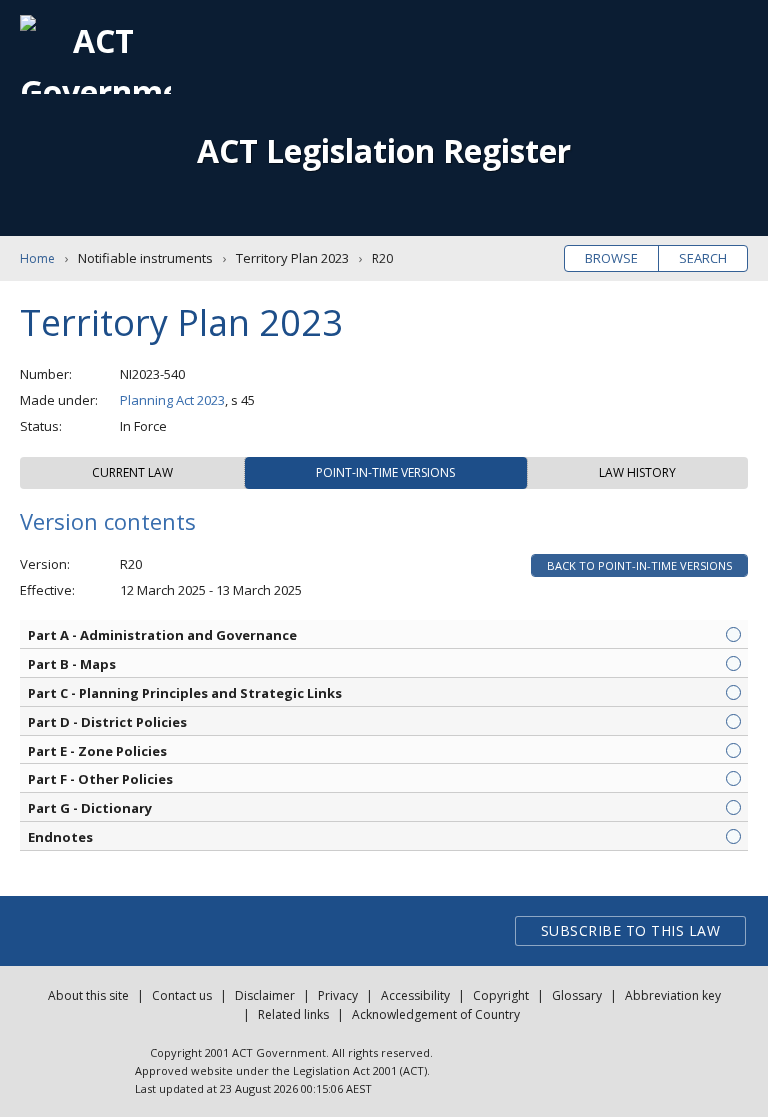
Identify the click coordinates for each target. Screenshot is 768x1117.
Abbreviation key (673, 995)
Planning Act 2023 (172, 400)
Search (703, 258)
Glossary (577, 995)
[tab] (132, 473)
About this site (88, 995)
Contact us (182, 995)
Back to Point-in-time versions (639, 565)
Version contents (108, 521)
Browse (611, 258)
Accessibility (415, 995)
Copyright (501, 995)
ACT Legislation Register (384, 150)
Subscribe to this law (631, 930)
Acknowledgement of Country (436, 1014)
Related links (293, 1014)
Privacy (338, 995)
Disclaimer (265, 995)
